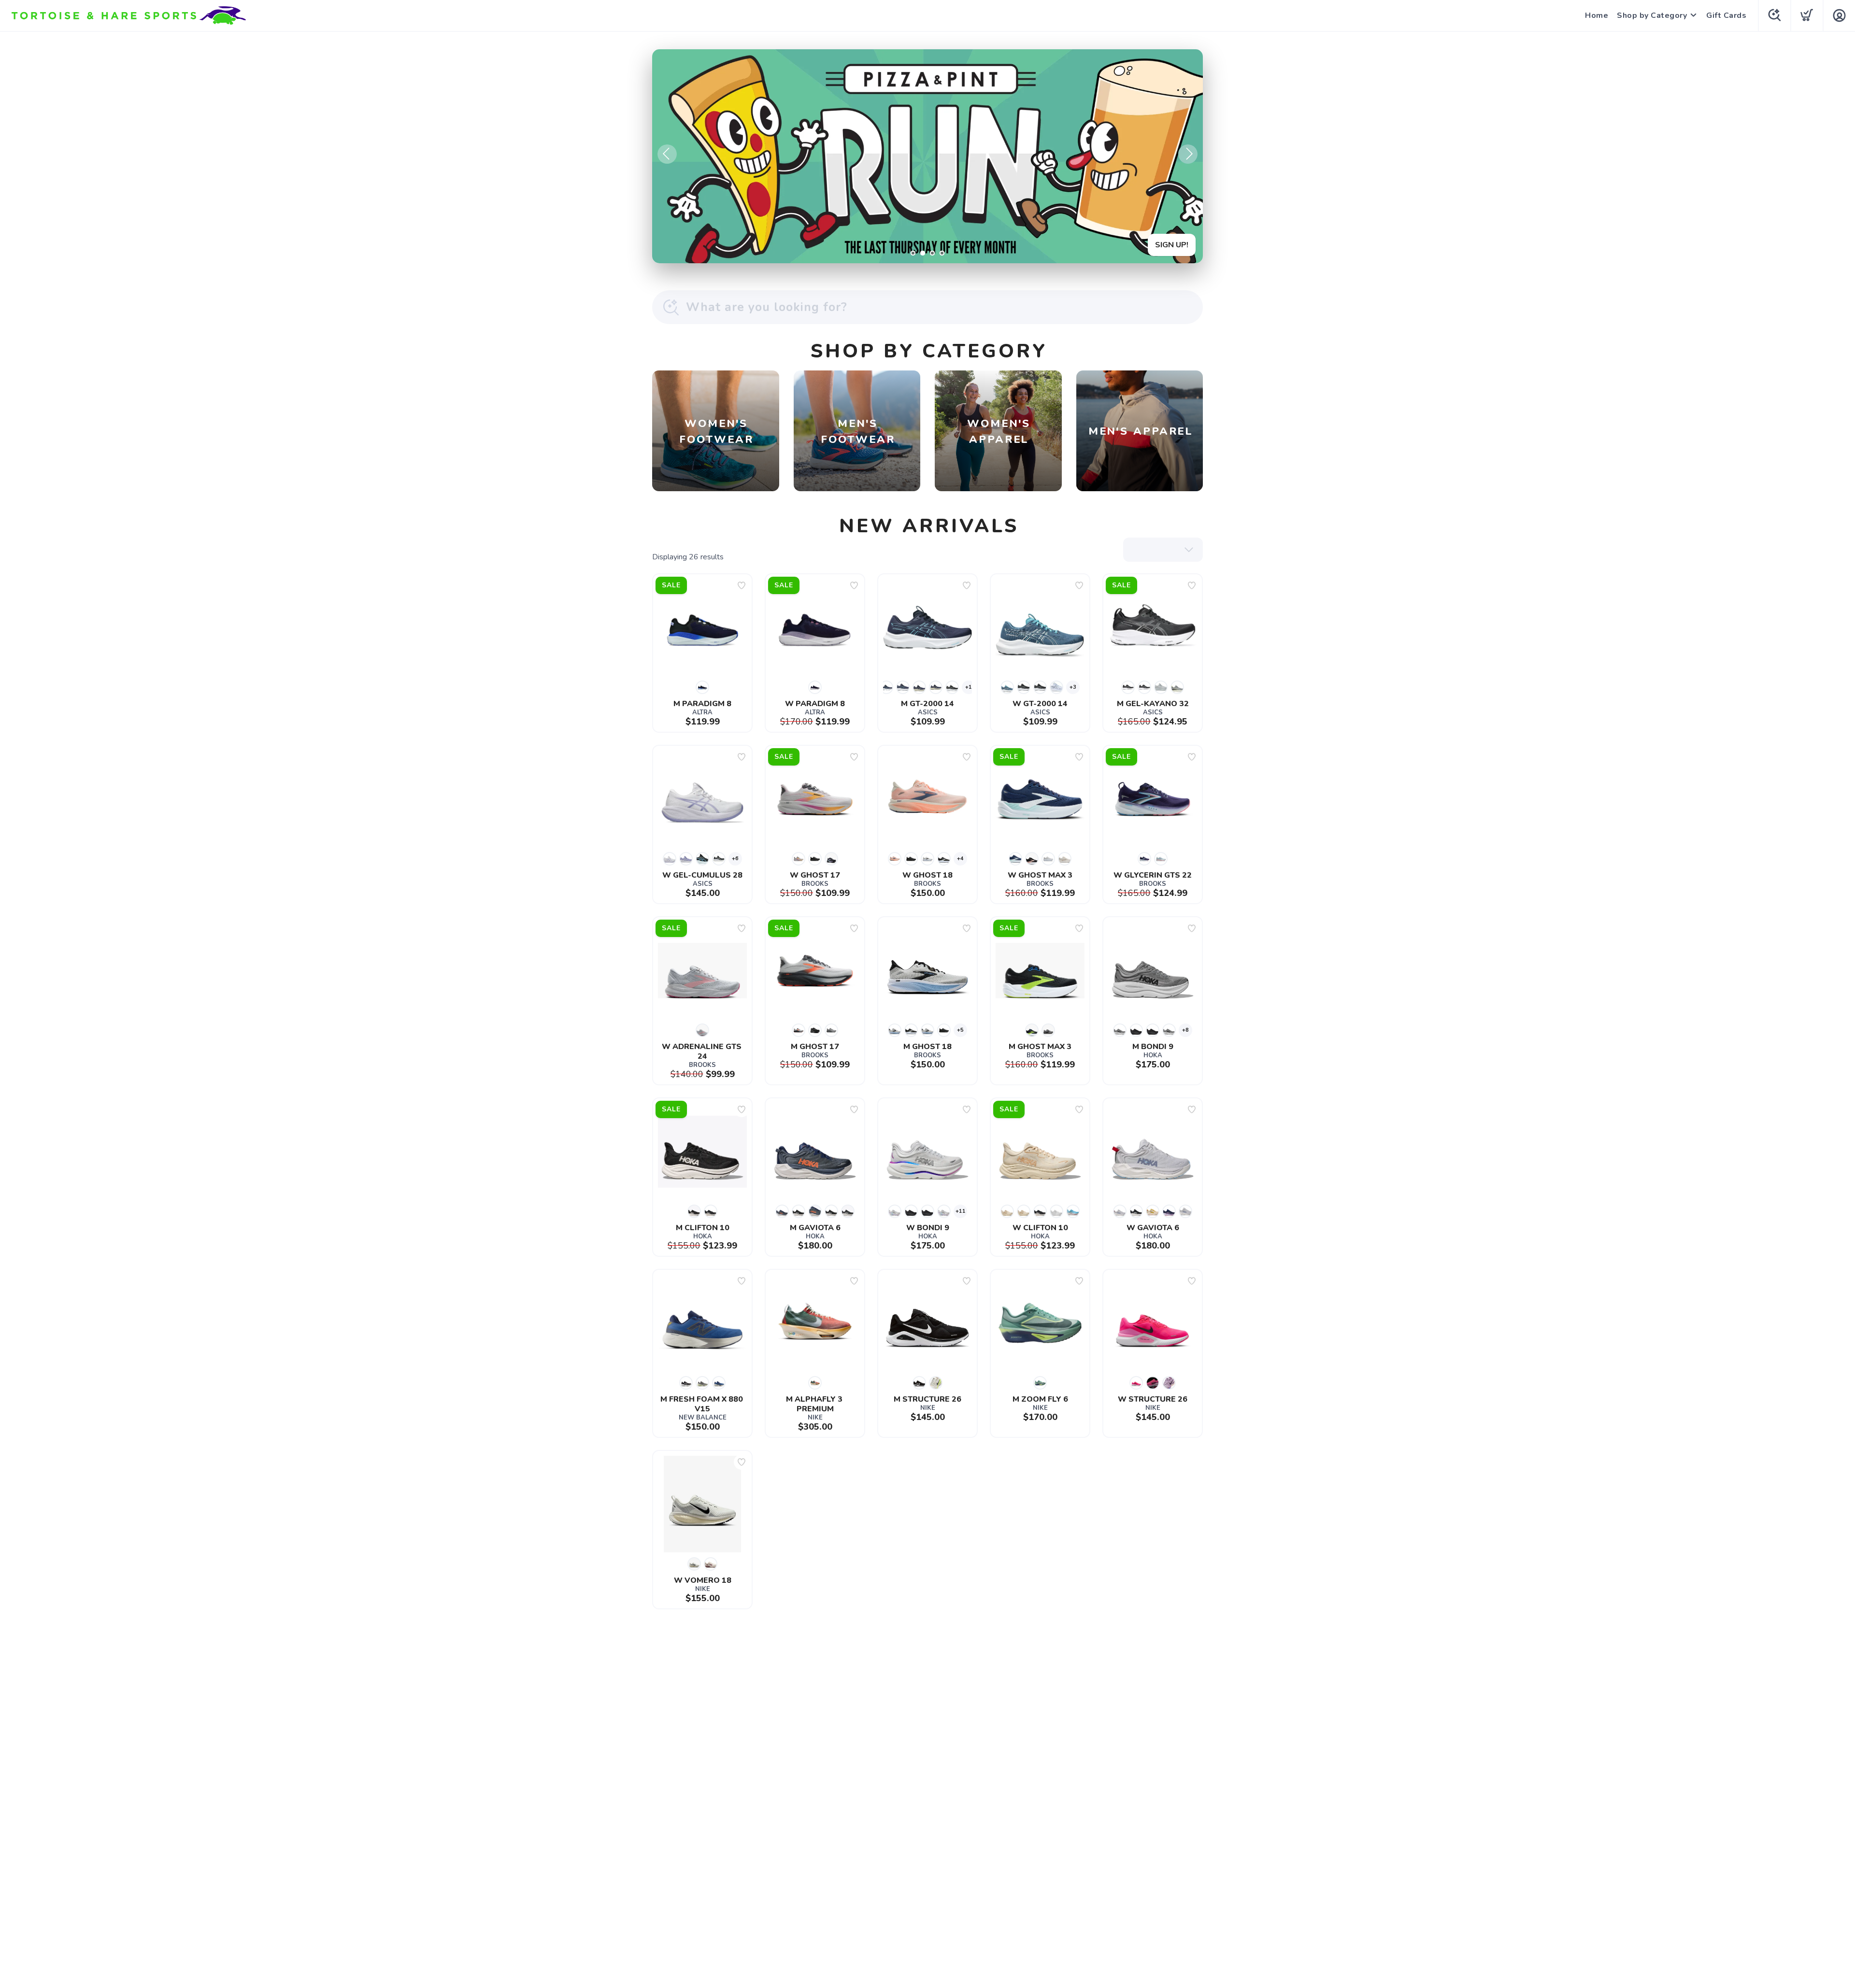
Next (1188, 154)
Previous (667, 154)
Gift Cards (1726, 15)
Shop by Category (1652, 15)
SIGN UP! (1172, 245)
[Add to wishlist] (742, 585)
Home (1597, 15)
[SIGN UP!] (927, 156)
